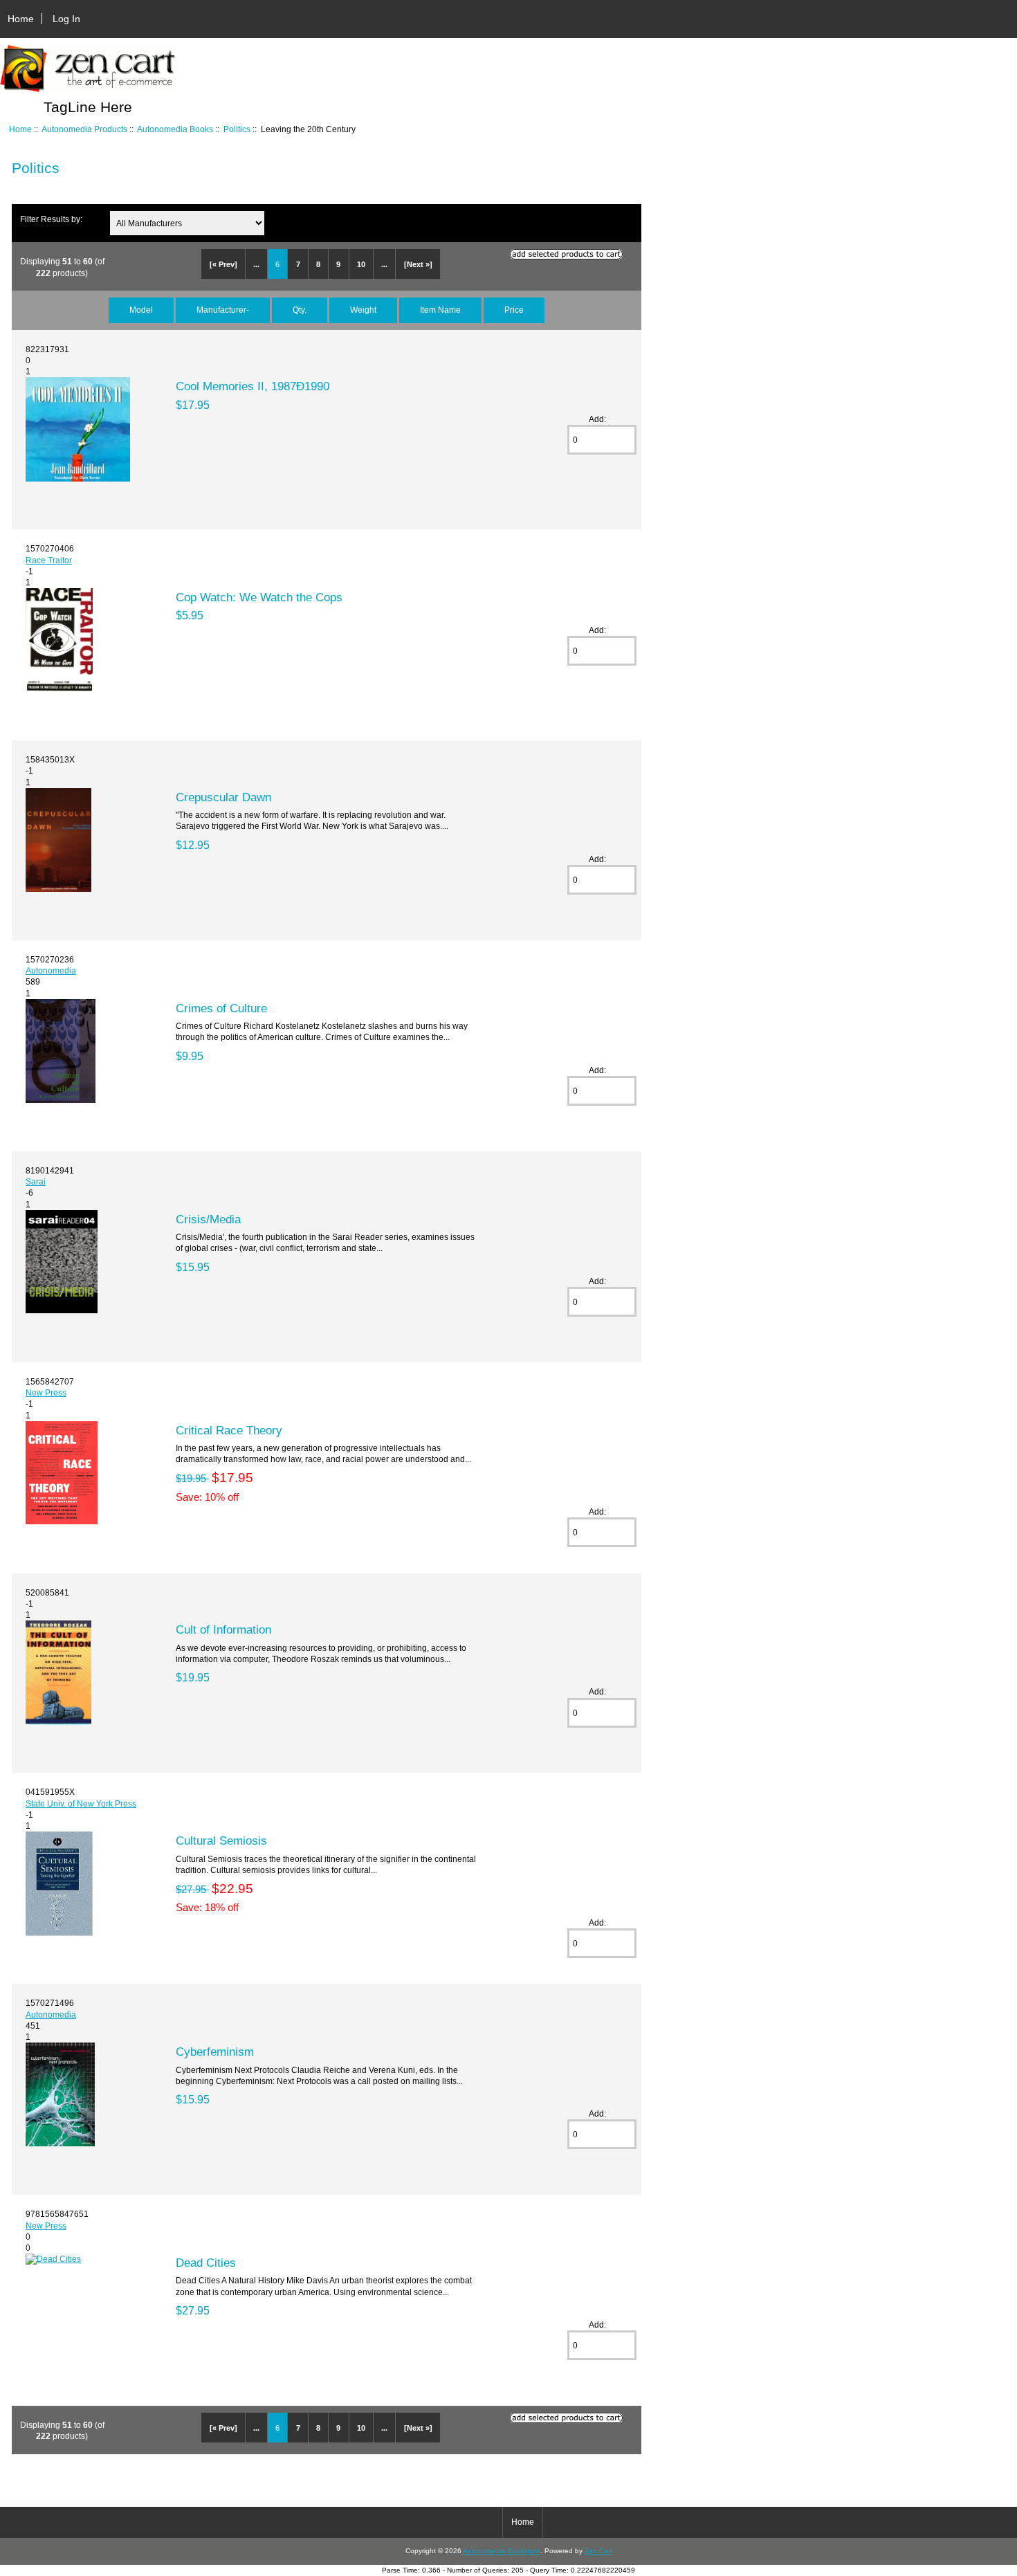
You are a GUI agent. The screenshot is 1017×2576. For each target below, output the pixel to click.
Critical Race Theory (229, 1430)
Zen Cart (598, 2551)
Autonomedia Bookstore (502, 2551)
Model (141, 310)
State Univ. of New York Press (81, 1803)
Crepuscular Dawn (223, 797)
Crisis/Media (208, 1219)
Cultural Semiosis (221, 1840)
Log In (66, 19)
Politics (237, 129)
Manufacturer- (223, 310)
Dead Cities (206, 2263)
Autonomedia (51, 970)
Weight (363, 310)
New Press (46, 1392)
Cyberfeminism (215, 2052)
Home (21, 19)
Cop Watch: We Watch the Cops (259, 597)
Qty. (300, 310)
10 (361, 264)
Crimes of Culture (221, 1008)
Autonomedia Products (84, 129)
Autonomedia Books (175, 129)
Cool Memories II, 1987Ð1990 (253, 386)
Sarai (36, 1181)
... (256, 264)
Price (514, 310)
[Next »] (418, 264)
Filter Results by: (51, 219)
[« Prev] (223, 264)
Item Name (440, 310)
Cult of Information (223, 1629)
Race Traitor (49, 560)
